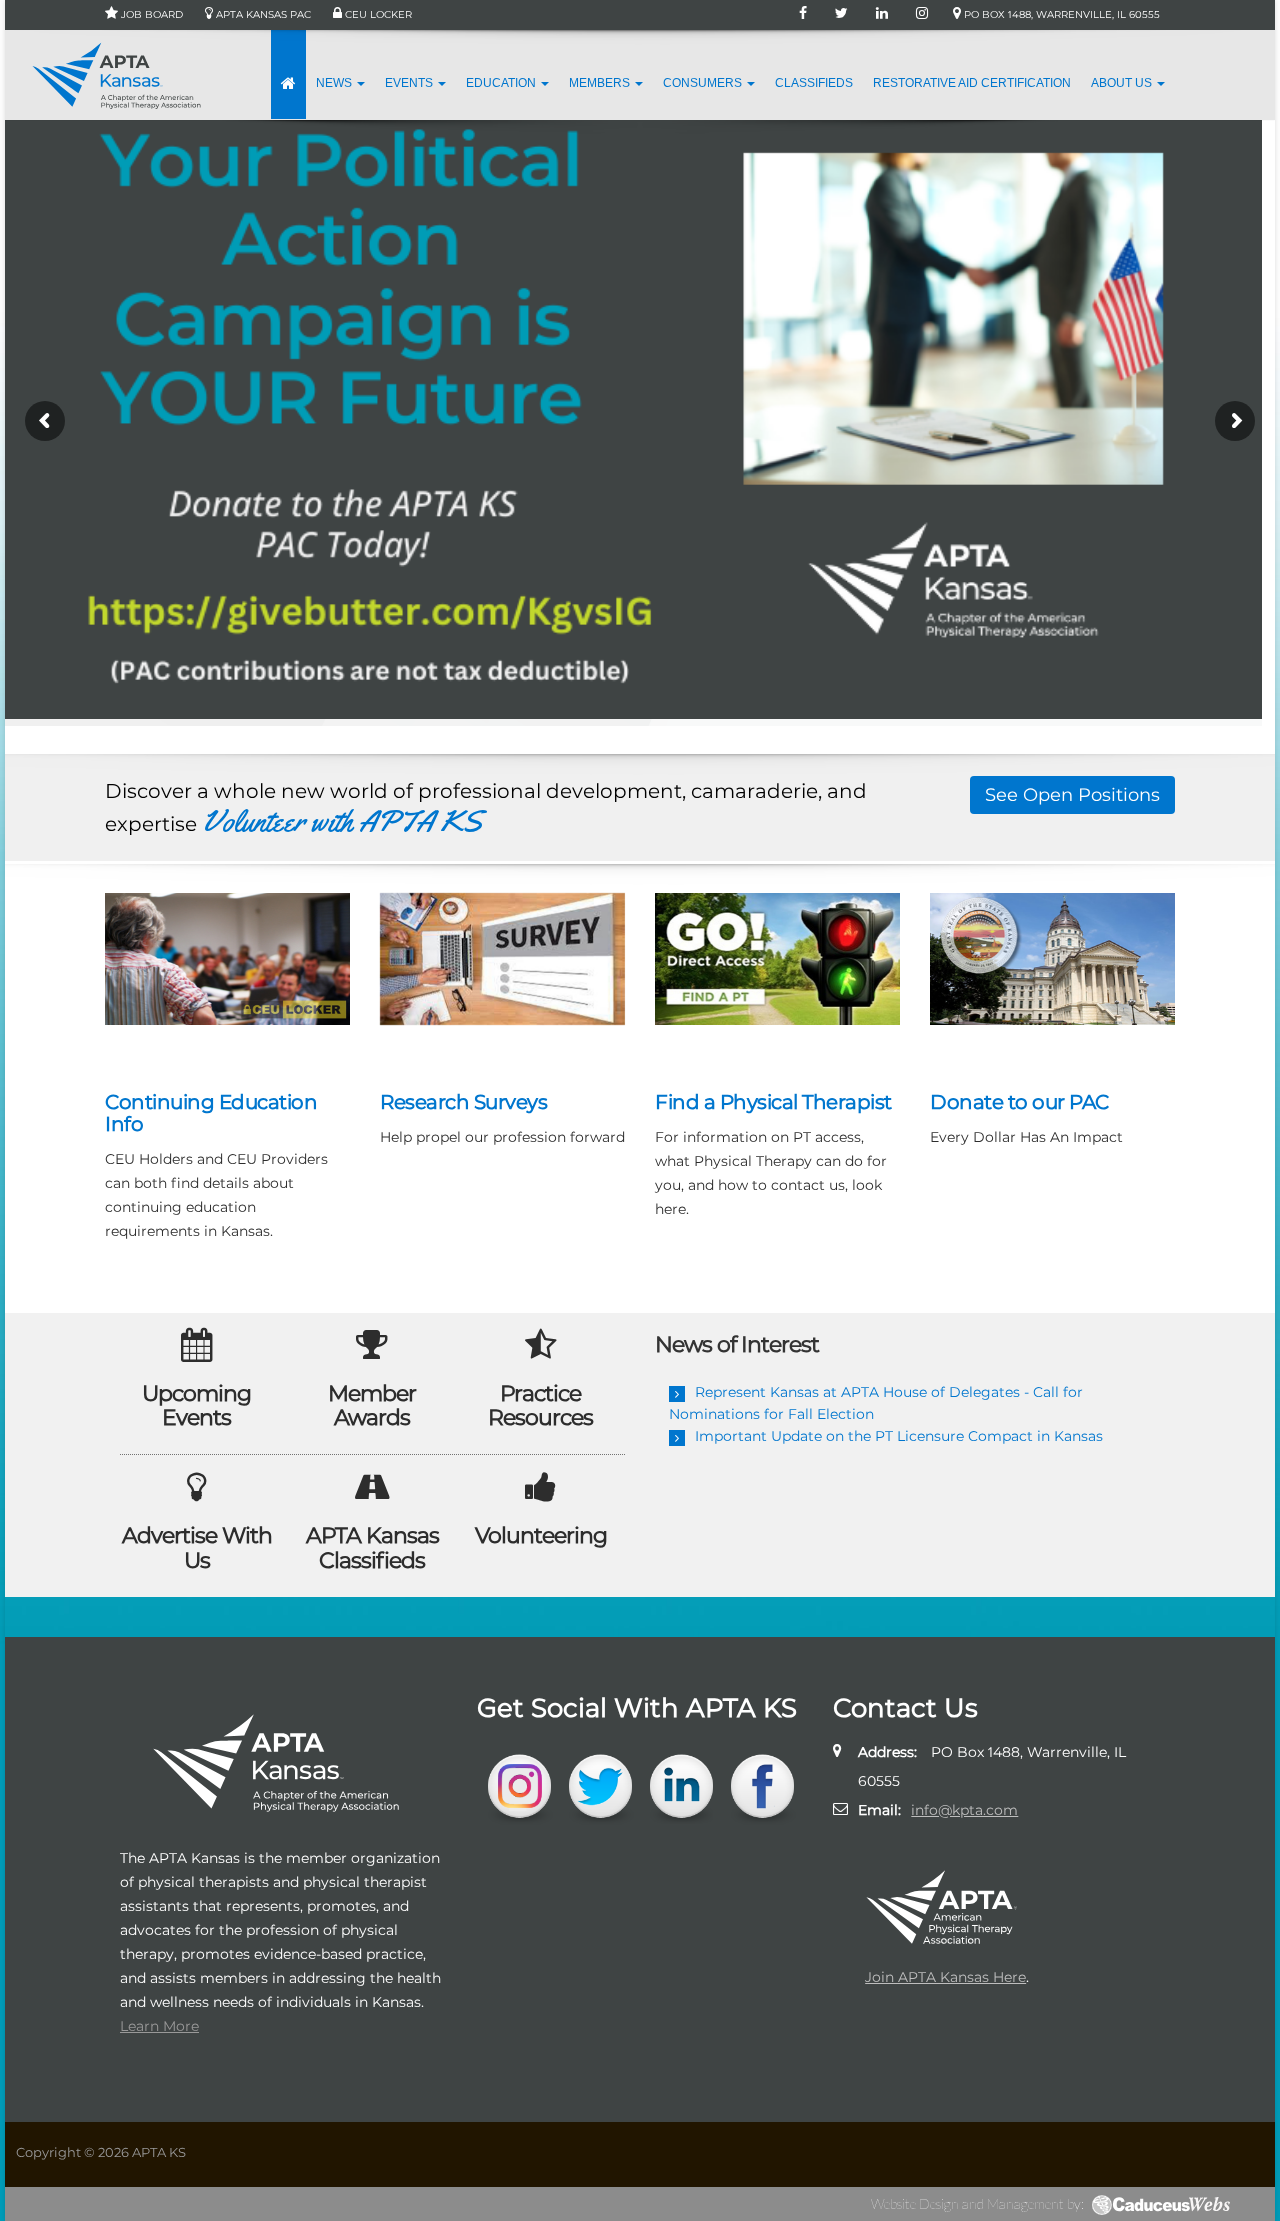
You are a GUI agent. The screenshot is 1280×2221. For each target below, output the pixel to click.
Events (410, 83)
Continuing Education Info (211, 1113)
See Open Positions (1072, 795)
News (335, 83)
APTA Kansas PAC (262, 14)
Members (601, 83)
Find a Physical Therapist (773, 1102)
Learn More (159, 2026)
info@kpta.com (964, 1810)
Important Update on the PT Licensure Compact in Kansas (899, 1436)
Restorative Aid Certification (972, 83)
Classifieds (814, 83)
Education (502, 83)
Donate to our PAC (1019, 1102)
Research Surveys (463, 1102)
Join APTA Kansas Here (945, 1977)
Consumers (704, 83)
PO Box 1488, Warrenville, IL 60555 (1060, 14)
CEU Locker (377, 14)
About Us (1123, 83)
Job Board (150, 14)
